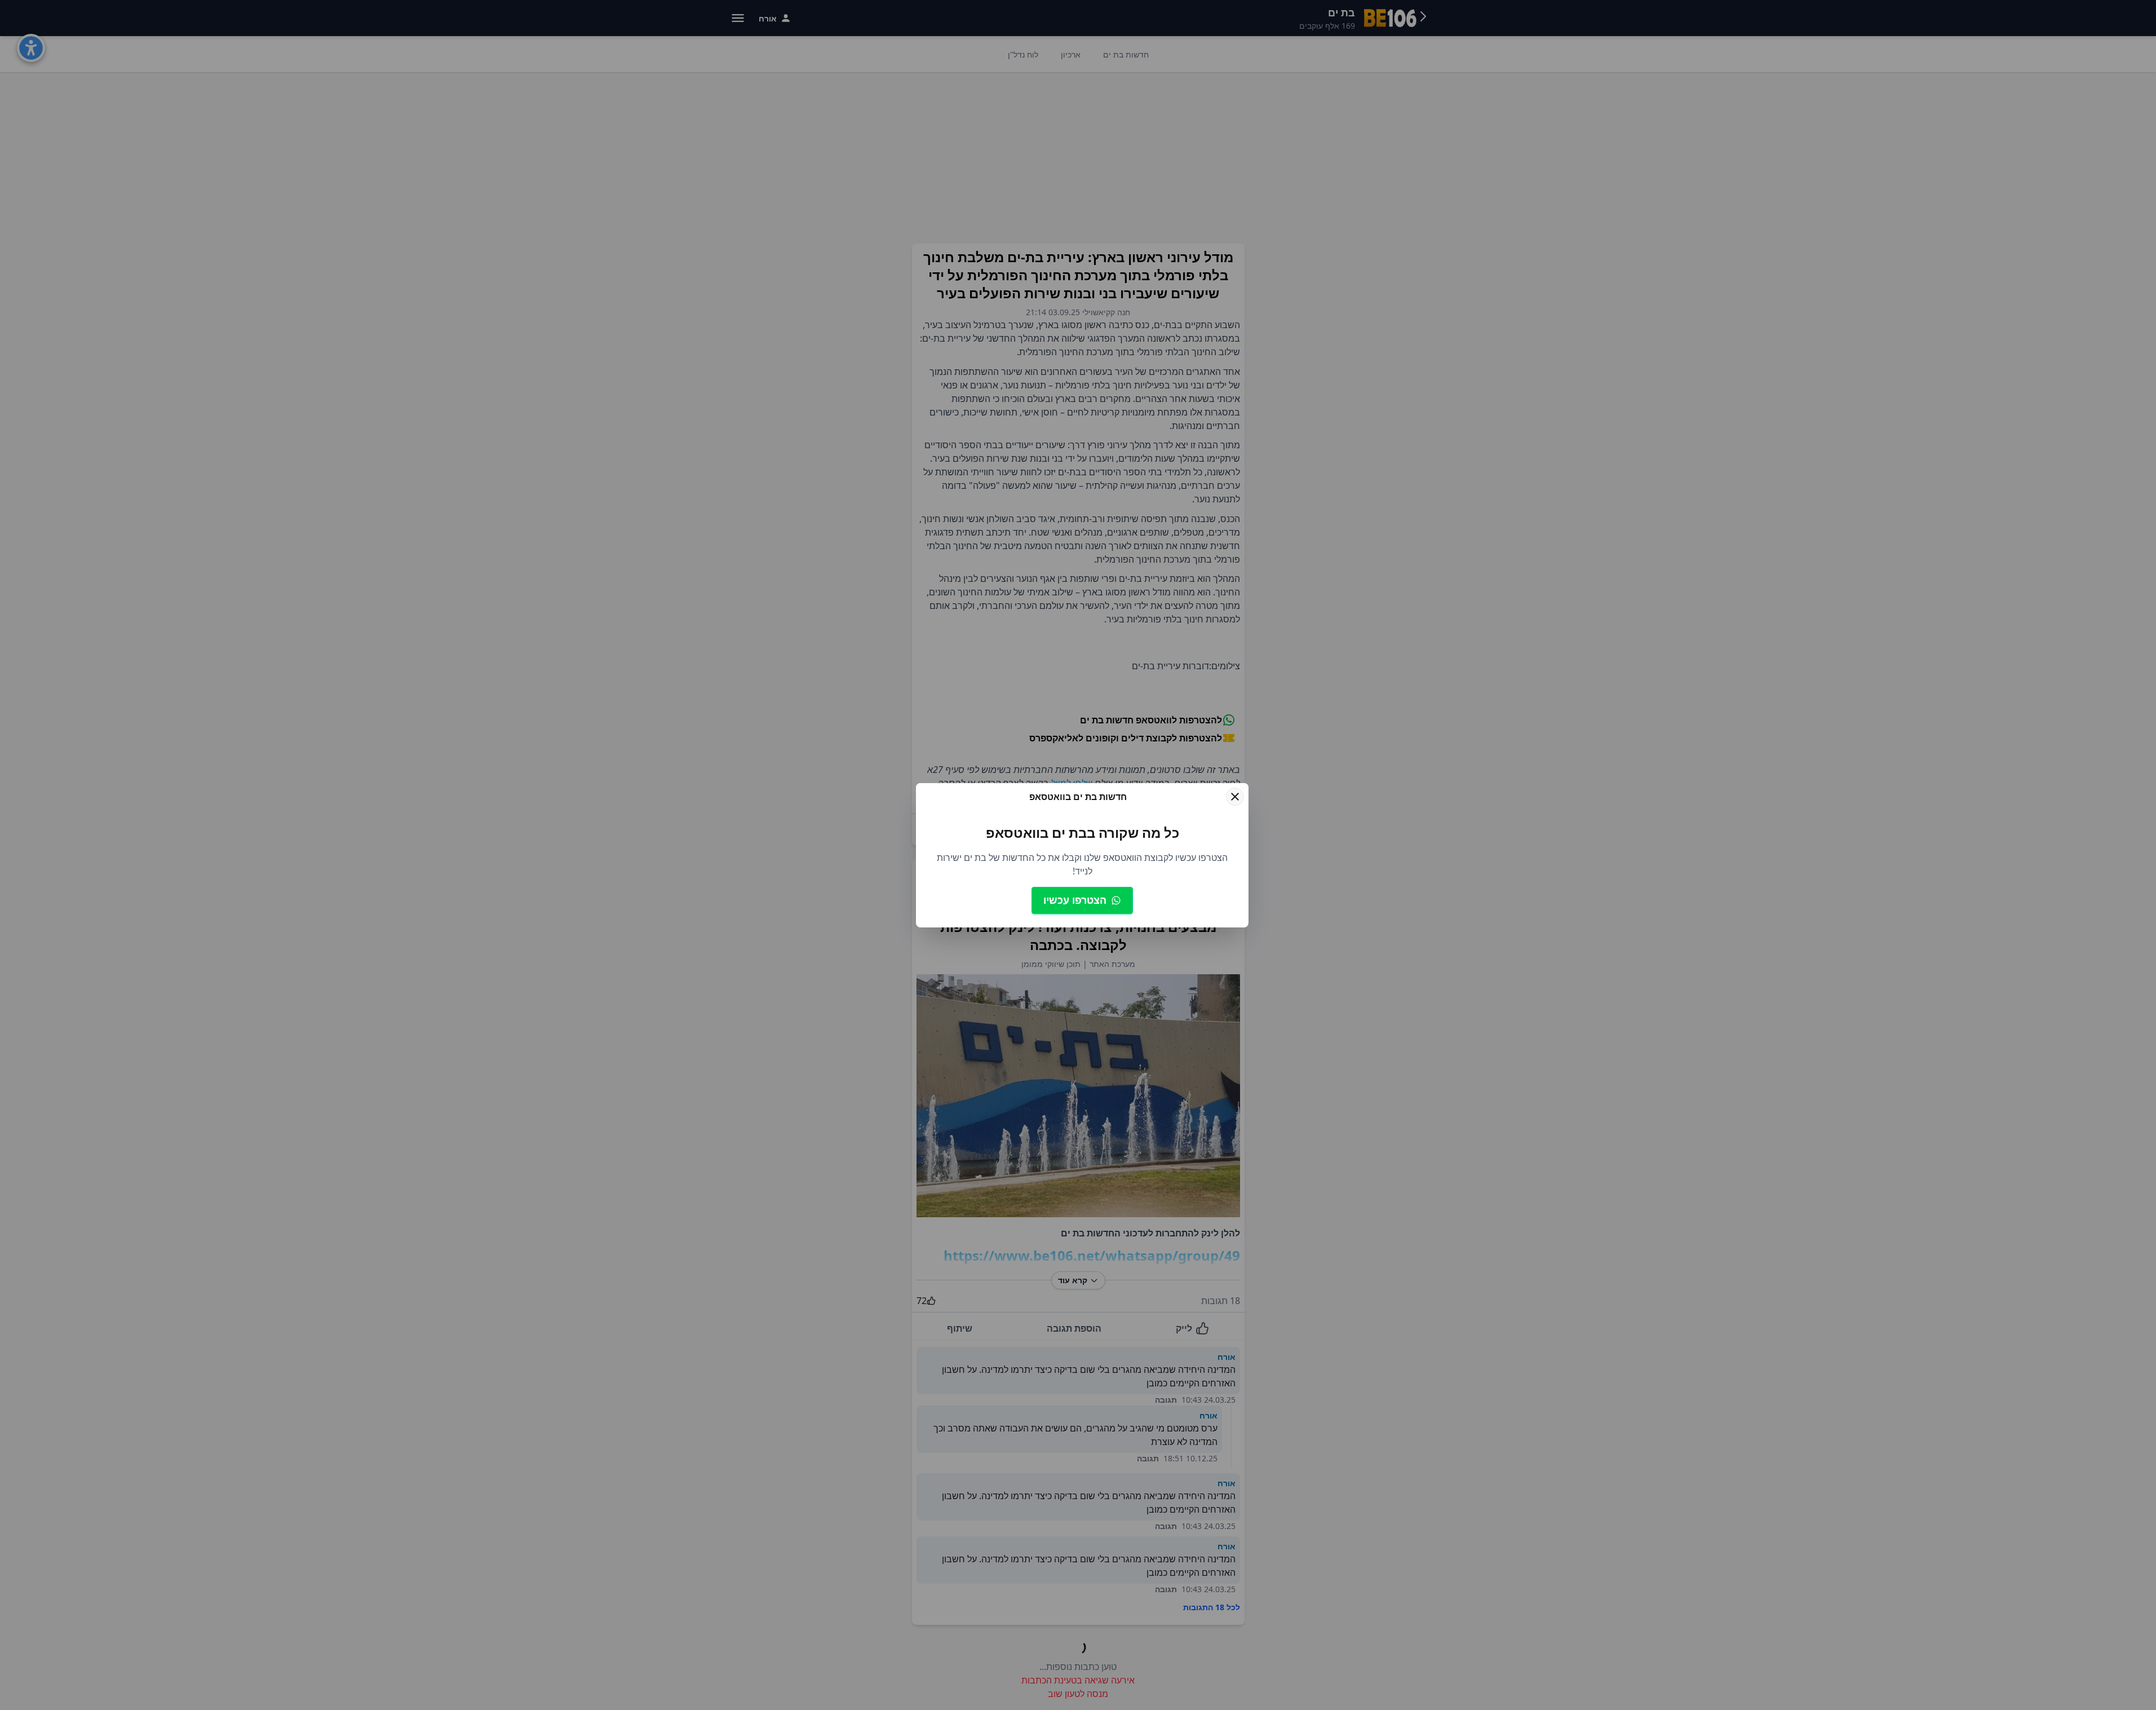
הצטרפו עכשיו (1075, 900)
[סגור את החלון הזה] (1235, 797)
